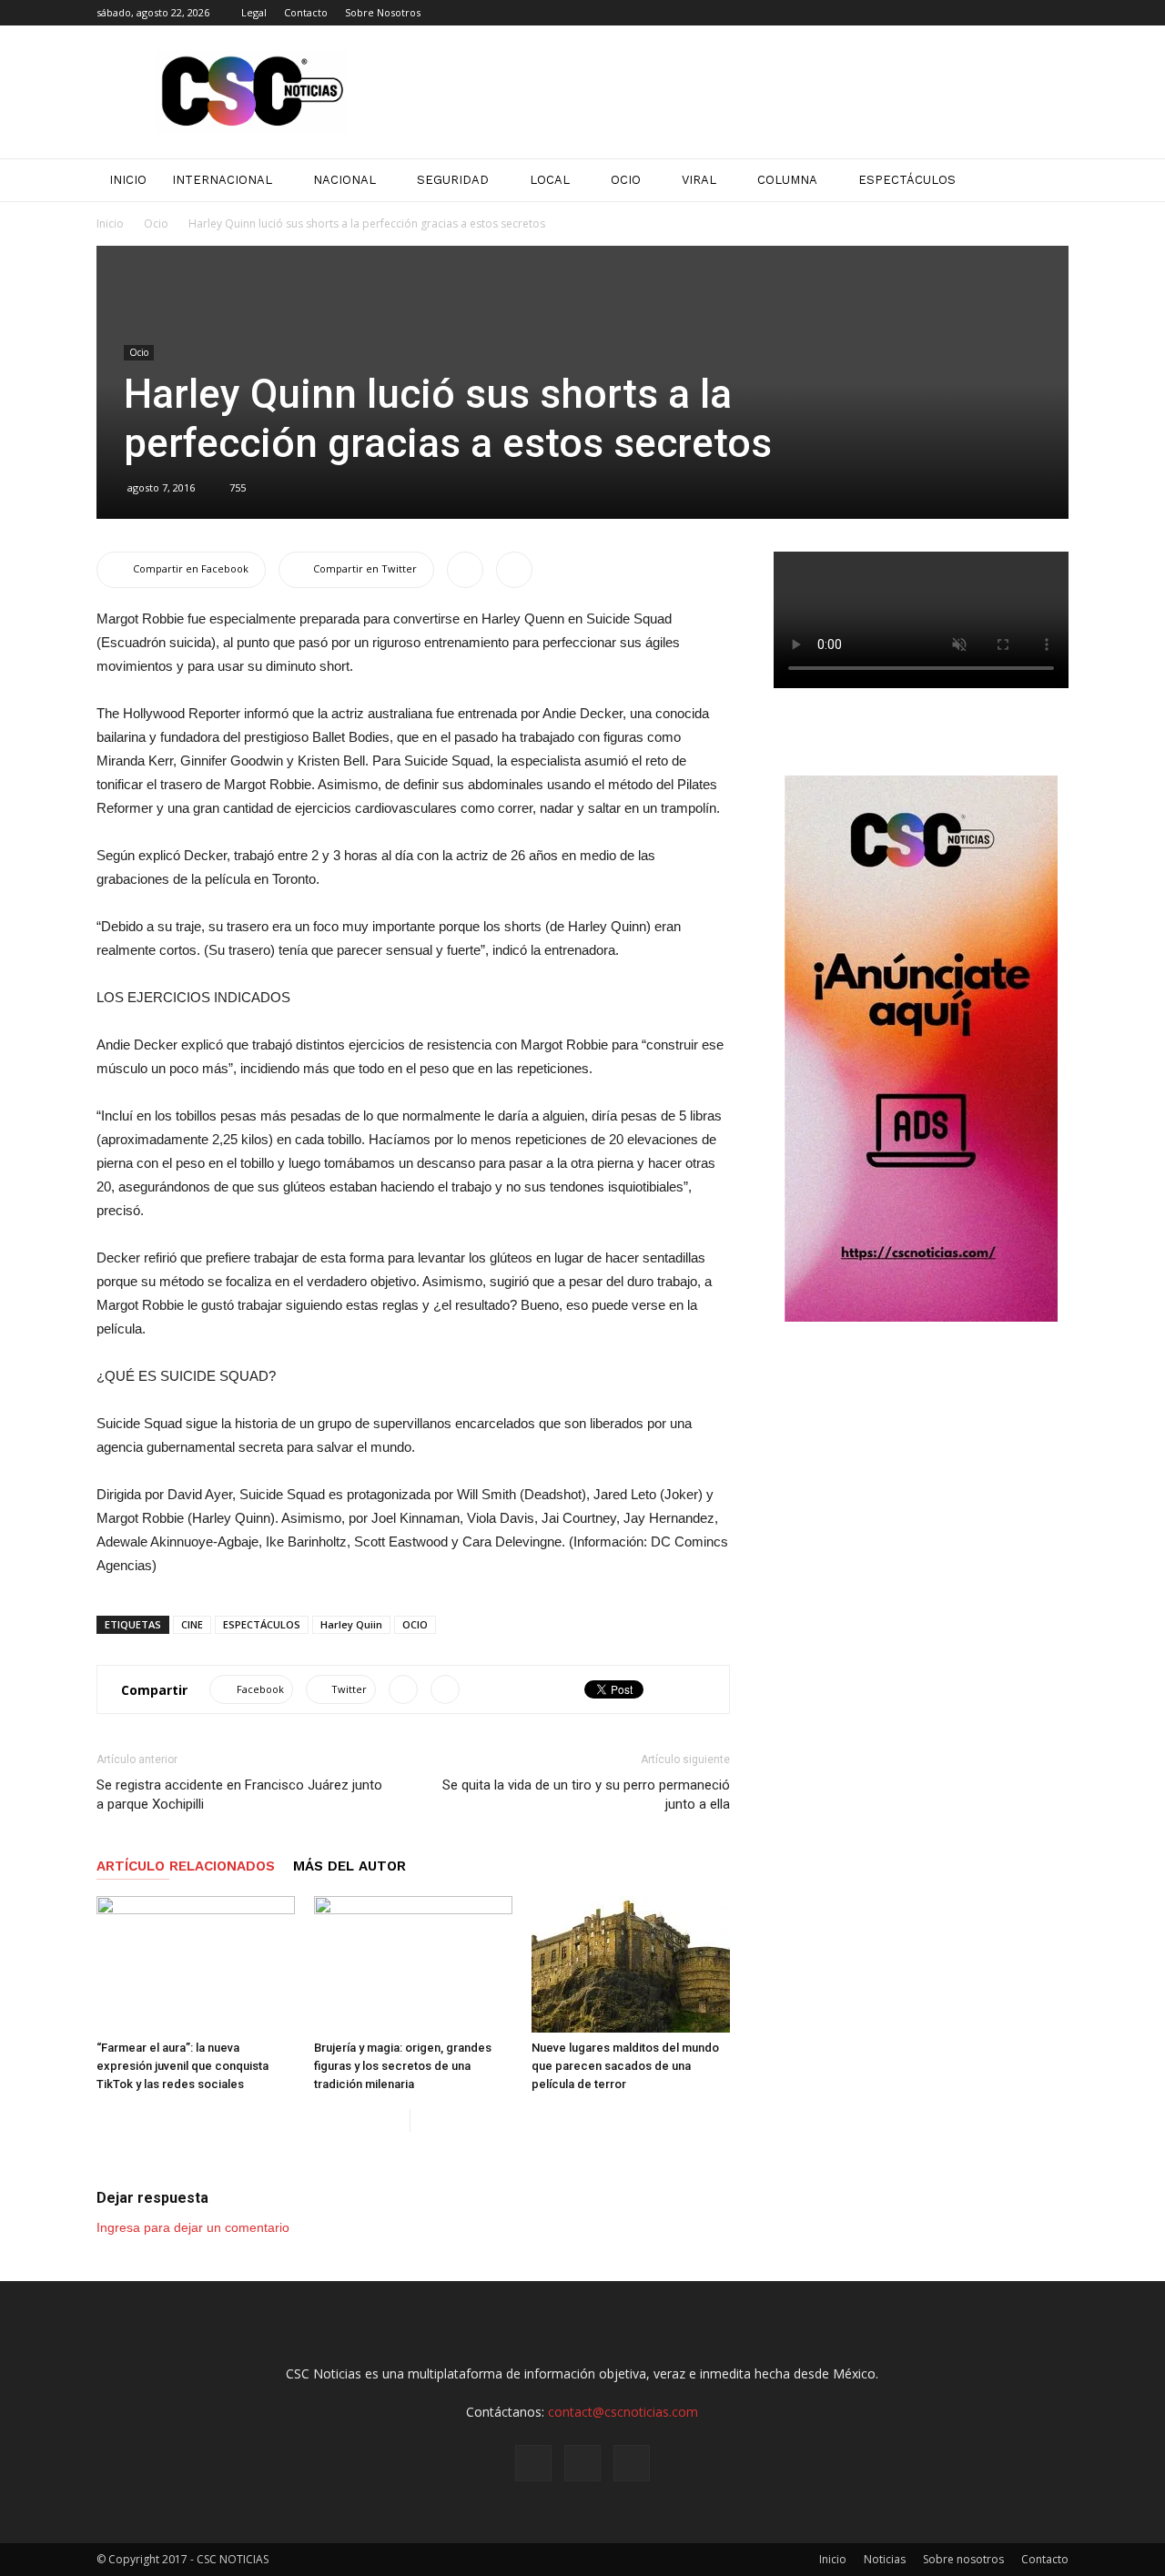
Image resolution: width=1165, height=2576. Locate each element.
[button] (1047, 180)
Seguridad (453, 180)
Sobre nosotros (963, 2559)
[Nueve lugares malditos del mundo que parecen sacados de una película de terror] (631, 1964)
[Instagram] (1025, 13)
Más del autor (349, 1866)
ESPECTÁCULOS (262, 1624)
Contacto (306, 12)
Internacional (222, 180)
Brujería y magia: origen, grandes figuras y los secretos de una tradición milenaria (403, 2066)
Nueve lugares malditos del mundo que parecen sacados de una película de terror (625, 2066)
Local (550, 180)
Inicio (110, 223)
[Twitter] (1055, 13)
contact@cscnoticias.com (623, 2412)
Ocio (626, 180)
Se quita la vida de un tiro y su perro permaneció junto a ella (586, 1795)
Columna (787, 180)
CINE (192, 1624)
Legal (254, 12)
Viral (699, 180)
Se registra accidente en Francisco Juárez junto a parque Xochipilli (239, 1795)
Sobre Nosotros (383, 12)
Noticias (885, 2559)
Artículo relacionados (186, 1866)
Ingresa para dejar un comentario (193, 2227)
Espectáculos (907, 180)
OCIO (415, 1624)
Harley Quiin (351, 1624)
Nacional (344, 180)
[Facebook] (995, 13)
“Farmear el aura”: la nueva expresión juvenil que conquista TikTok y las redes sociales (182, 2066)
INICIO (128, 180)
